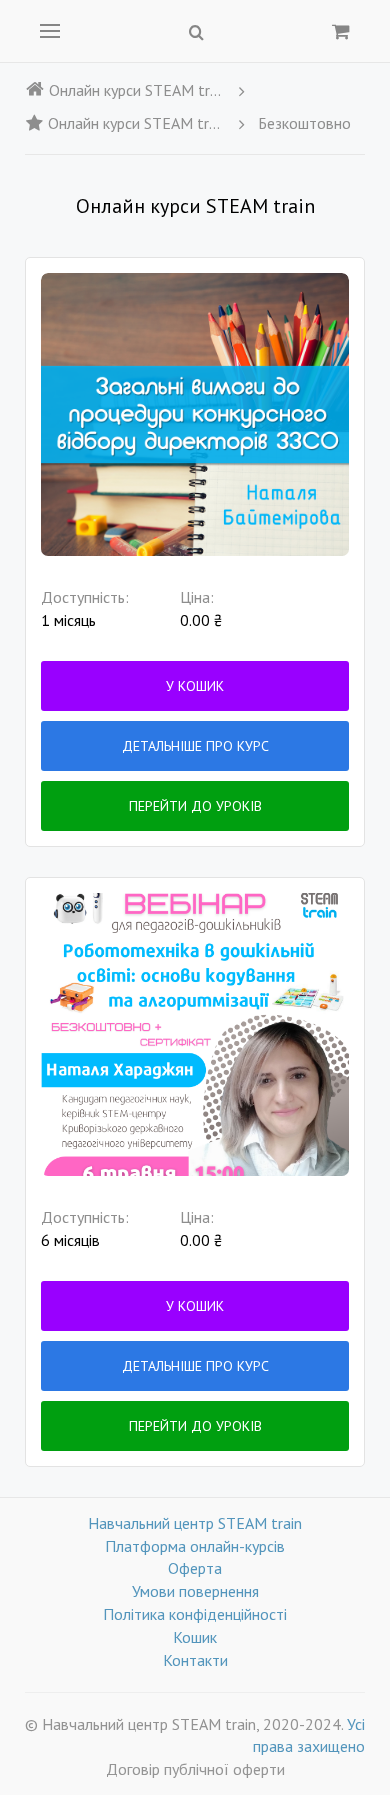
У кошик (195, 686)
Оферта (195, 1568)
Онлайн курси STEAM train (137, 90)
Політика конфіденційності (195, 1614)
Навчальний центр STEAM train (195, 1523)
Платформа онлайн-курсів (195, 1546)
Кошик (195, 1637)
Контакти (195, 1660)
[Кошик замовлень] (341, 31)
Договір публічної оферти (195, 1769)
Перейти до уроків (195, 806)
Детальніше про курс (195, 746)
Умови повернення (195, 1591)
